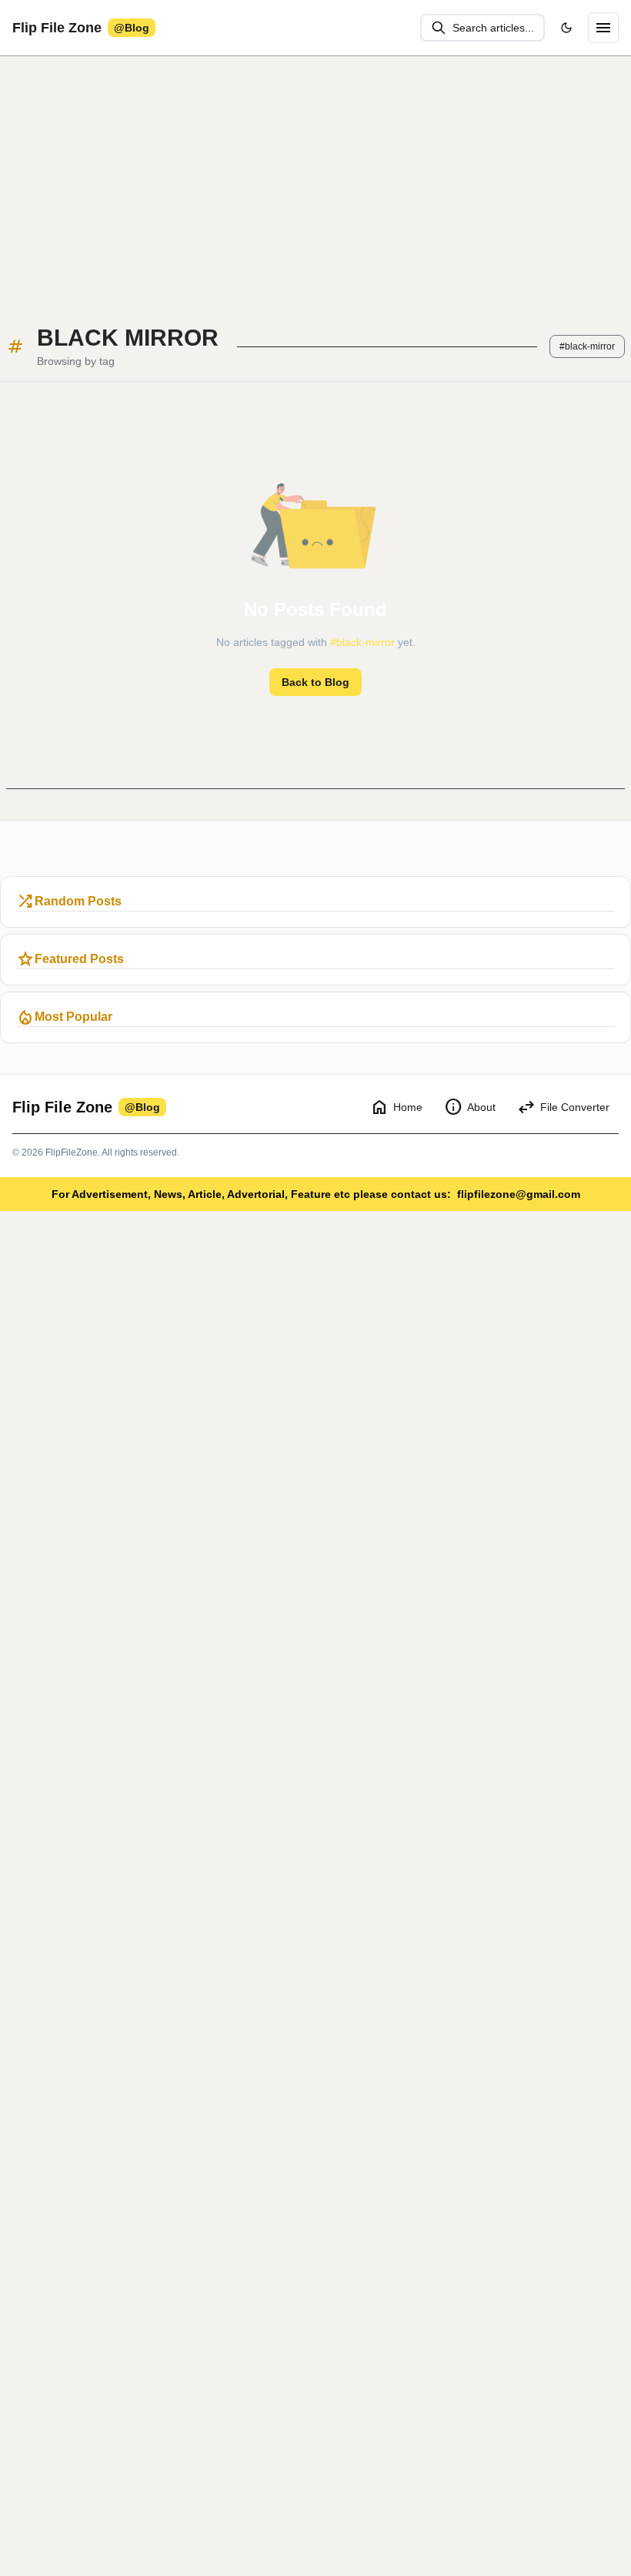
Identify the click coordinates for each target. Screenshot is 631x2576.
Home (396, 1107)
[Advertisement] (315, 179)
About (470, 1107)
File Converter (563, 1107)
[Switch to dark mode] (566, 28)
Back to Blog (315, 682)
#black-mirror (587, 346)
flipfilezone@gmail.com (519, 1194)
